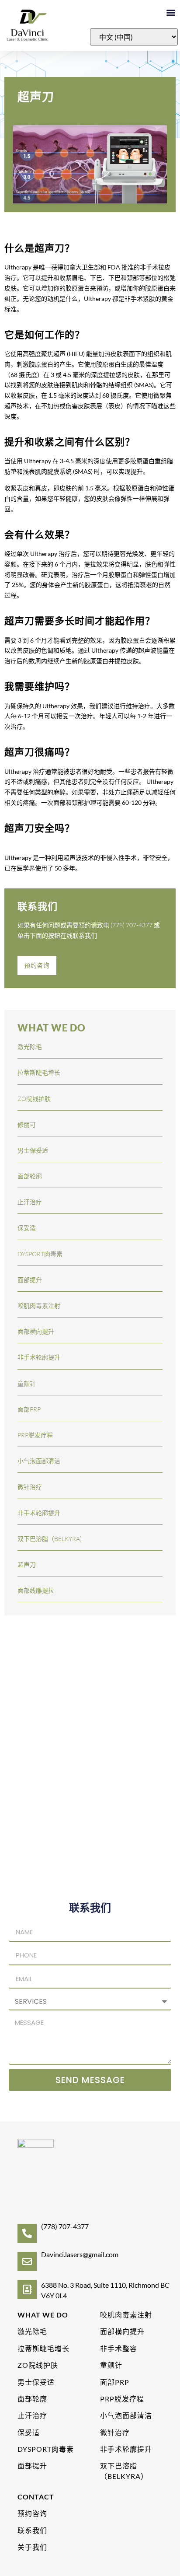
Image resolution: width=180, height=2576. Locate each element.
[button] (171, 12)
